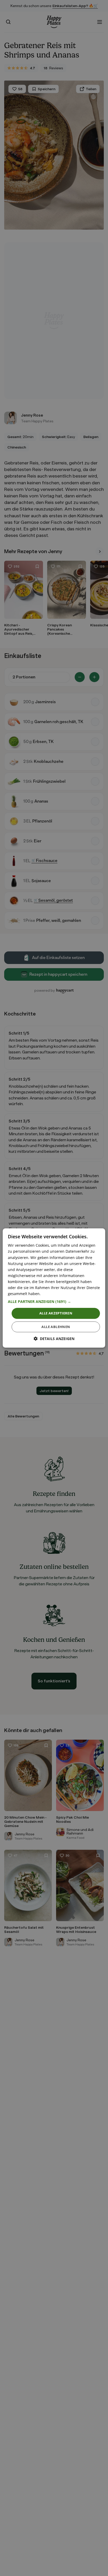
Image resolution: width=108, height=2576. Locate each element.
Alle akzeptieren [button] (56, 1313)
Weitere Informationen (62, 1294)
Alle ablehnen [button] (56, 1327)
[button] (54, 1302)
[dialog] (54, 1288)
